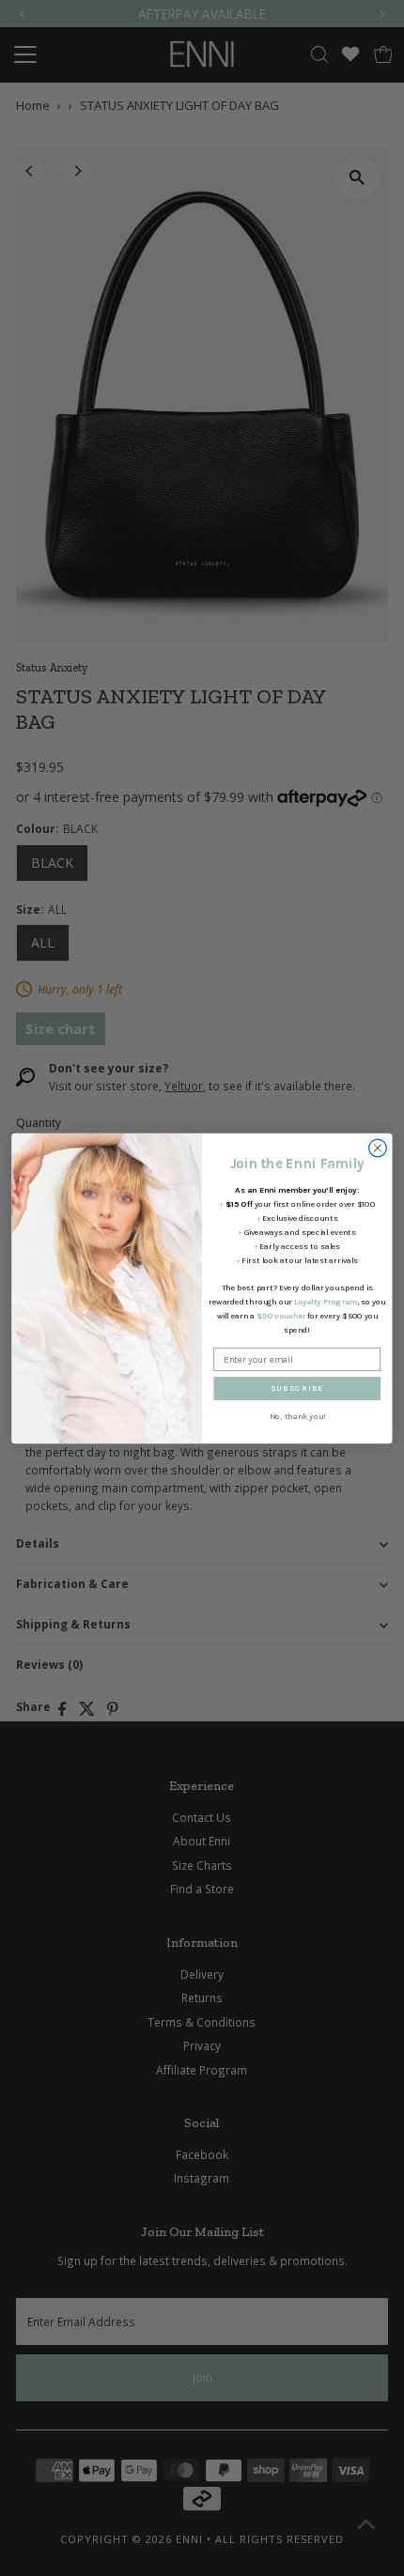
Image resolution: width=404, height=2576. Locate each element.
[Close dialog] (378, 1148)
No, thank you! (297, 1417)
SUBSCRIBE (297, 1388)
